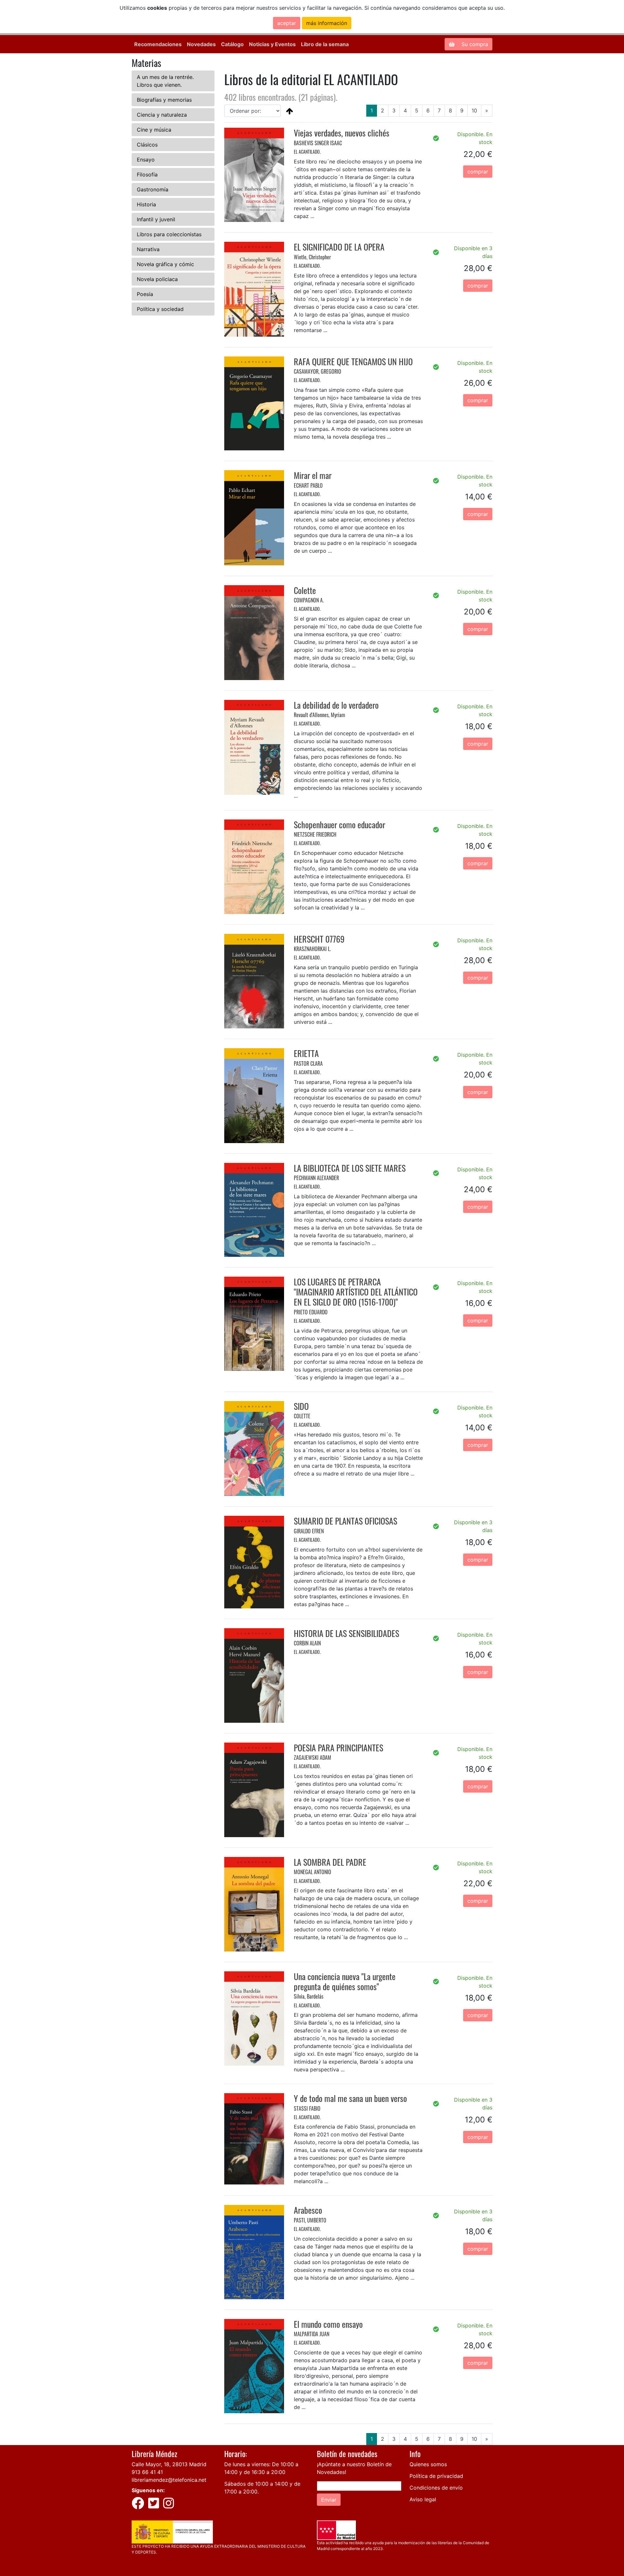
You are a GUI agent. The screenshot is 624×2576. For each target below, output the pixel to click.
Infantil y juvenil (156, 219)
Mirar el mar (313, 475)
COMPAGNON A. (309, 600)
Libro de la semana (325, 44)
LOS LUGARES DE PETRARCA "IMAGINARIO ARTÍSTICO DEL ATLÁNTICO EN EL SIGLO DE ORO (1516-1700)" (356, 1292)
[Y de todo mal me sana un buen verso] (254, 2138)
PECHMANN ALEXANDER (316, 1178)
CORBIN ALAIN (307, 1643)
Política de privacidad (436, 2476)
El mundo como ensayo (328, 2324)
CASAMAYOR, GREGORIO (318, 371)
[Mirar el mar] (254, 517)
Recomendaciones (158, 44)
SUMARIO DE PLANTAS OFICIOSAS (345, 1521)
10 (474, 110)
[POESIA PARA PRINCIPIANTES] (254, 1789)
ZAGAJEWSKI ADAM (312, 1758)
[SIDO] (254, 1448)
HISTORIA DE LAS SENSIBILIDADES (346, 1633)
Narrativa (148, 249)
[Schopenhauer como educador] (254, 866)
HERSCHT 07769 (319, 939)
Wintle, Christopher (312, 257)
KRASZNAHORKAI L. (312, 949)
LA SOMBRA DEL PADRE (330, 1862)
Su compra (474, 44)
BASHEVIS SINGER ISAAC (318, 143)
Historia (146, 204)
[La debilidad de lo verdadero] (254, 747)
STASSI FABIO (307, 2108)
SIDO (301, 1406)
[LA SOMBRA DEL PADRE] (254, 1904)
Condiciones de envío (436, 2488)
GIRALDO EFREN (309, 1531)
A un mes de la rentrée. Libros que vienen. (165, 81)
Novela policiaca (157, 279)
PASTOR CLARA (308, 1063)
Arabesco (308, 2210)
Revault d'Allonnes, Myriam (319, 715)
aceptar (287, 23)
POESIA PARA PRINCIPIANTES (338, 1748)
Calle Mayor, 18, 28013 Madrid (169, 2464)
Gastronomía (153, 189)
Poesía (145, 294)
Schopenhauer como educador (339, 824)
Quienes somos (428, 2464)
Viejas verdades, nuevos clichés (342, 133)
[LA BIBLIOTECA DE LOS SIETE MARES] (254, 1209)
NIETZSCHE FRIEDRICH (315, 834)
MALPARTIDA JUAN (312, 2334)
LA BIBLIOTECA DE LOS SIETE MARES (350, 1168)
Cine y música (154, 130)
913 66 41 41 (147, 2472)
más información (327, 23)
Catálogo (232, 44)
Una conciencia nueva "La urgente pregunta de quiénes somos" (345, 1981)
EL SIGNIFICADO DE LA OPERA (339, 247)
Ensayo (146, 160)
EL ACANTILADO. (307, 152)
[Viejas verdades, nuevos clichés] (254, 174)
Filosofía (147, 174)
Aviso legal (423, 2499)
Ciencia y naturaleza (162, 115)
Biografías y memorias (164, 100)
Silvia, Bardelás (309, 1996)
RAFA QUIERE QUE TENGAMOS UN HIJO (353, 361)
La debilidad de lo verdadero (336, 705)
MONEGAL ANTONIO (312, 1872)
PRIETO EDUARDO (311, 1312)
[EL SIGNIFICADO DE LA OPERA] (254, 289)
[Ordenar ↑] (290, 111)
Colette (305, 590)
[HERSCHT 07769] (254, 981)
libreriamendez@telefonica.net (169, 2480)
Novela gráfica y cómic (165, 264)
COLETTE (302, 1416)
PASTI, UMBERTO (310, 2220)
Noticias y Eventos (272, 44)
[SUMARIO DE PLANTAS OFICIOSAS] (254, 1562)
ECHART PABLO (308, 485)
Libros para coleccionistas (169, 234)
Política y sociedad (160, 309)
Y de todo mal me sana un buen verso (350, 2098)
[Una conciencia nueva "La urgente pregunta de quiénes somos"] (254, 2018)
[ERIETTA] (254, 1095)
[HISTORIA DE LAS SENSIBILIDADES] (254, 1675)
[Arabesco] (254, 2251)
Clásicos (147, 145)
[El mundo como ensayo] (254, 2365)
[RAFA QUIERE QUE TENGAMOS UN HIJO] (254, 403)
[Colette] (254, 632)
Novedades (201, 44)
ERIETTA (306, 1053)
